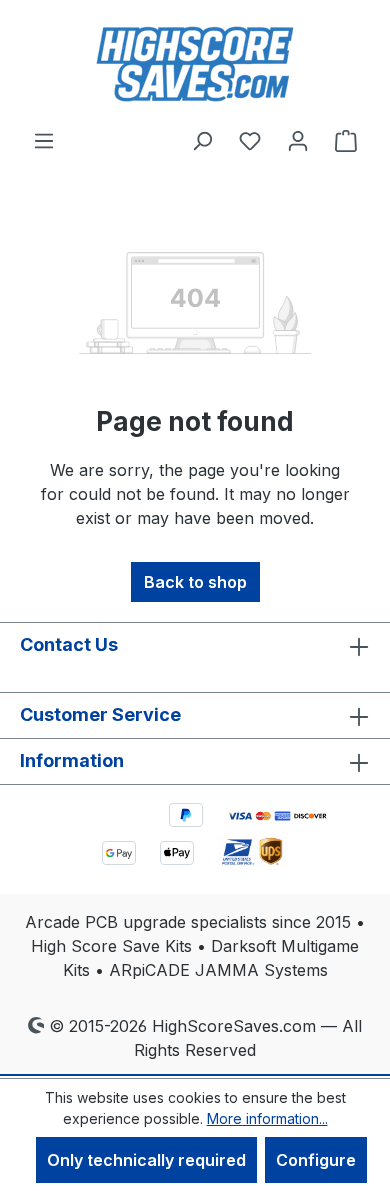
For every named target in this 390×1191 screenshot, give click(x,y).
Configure (316, 1160)
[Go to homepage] (195, 64)
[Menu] (44, 140)
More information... (267, 1118)
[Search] (202, 140)
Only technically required (146, 1160)
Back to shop (195, 582)
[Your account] (298, 140)
